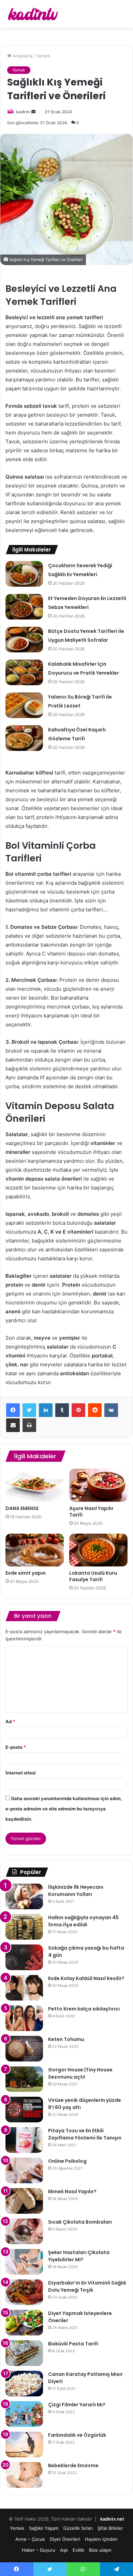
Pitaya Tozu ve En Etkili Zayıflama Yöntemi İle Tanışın (85, 2134)
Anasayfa (22, 56)
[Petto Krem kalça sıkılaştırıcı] (24, 2018)
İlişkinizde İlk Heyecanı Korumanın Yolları (76, 1891)
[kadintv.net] (32, 14)
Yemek (43, 56)
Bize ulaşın (100, 2550)
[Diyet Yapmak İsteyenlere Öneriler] (24, 2323)
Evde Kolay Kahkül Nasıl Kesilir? (86, 1978)
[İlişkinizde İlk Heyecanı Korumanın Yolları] (24, 1896)
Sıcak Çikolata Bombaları (80, 2222)
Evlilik (78, 2550)
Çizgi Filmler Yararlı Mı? (77, 2405)
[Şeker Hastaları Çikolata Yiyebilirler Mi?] (24, 2262)
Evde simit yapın (26, 1573)
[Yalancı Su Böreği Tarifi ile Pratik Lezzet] (24, 705)
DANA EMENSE (22, 1508)
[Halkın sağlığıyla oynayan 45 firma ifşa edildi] (24, 1927)
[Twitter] (29, 1410)
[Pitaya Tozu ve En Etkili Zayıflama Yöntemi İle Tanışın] (24, 2140)
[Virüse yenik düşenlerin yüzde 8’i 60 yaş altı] (24, 2110)
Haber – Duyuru (39, 2550)
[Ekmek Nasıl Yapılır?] (24, 2201)
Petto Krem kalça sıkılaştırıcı (84, 2009)
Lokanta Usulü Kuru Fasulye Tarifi (93, 1576)
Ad (10, 1721)
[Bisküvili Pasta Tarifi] (24, 2353)
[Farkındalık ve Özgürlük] (24, 2444)
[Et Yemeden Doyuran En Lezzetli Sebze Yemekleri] (24, 607)
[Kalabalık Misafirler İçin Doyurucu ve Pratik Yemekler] (24, 672)
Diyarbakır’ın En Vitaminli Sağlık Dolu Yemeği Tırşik (87, 2286)
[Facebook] (13, 1410)
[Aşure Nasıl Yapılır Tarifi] (98, 1485)
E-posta (16, 1747)
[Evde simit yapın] (35, 1550)
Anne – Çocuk (30, 2539)
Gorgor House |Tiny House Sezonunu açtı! (80, 2073)
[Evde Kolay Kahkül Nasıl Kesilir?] (24, 1988)
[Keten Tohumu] (24, 2049)
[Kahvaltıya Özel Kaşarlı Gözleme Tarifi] (24, 738)
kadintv (23, 112)
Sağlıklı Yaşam (44, 2528)
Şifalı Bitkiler (110, 2528)
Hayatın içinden (101, 2539)
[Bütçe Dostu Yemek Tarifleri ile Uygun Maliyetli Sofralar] (24, 640)
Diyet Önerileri (65, 2539)
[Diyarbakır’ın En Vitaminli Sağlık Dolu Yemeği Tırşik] (24, 2292)
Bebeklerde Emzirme (73, 2466)
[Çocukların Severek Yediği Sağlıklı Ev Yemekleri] (24, 574)
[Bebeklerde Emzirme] (24, 2475)
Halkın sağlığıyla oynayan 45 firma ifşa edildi (83, 1921)
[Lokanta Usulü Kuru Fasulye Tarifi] (98, 1550)
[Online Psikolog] (24, 2170)
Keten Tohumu (66, 2039)
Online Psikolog (67, 2161)
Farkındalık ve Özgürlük (77, 2435)
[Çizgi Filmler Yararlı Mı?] (24, 2414)
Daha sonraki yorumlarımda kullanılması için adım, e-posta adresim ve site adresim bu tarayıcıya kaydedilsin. (64, 1809)
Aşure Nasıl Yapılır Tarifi (91, 1512)
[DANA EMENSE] (35, 1485)
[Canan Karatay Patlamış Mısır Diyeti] (24, 2384)
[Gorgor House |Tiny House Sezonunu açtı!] (24, 2079)
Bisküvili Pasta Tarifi (73, 2344)
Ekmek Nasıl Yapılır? (72, 2191)
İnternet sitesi (21, 1773)
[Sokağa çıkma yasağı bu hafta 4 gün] (24, 1957)
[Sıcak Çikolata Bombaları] (24, 2231)
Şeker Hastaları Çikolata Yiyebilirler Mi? (79, 2256)
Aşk (64, 2550)
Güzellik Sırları (78, 2528)
